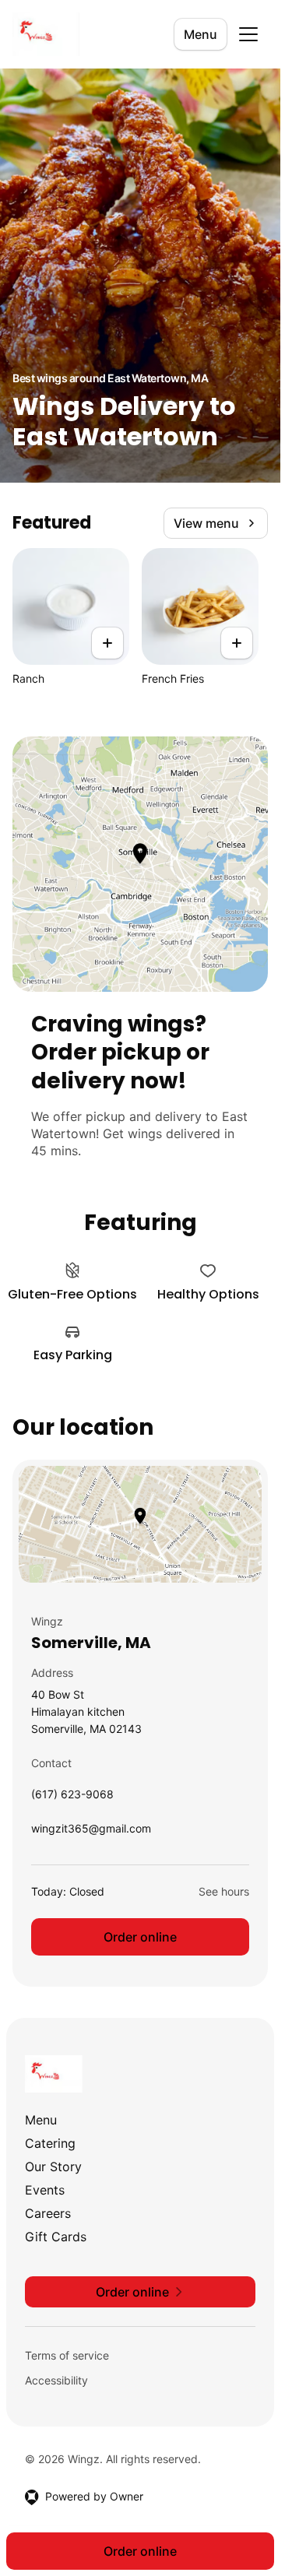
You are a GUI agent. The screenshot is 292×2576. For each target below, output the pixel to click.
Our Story (53, 2167)
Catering (50, 2143)
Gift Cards (56, 2237)
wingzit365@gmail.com (91, 1832)
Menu (201, 34)
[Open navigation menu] (248, 34)
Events (45, 2190)
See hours (224, 1891)
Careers (48, 2213)
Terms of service (67, 2355)
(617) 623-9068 (72, 1798)
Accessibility (56, 2380)
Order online (140, 1937)
